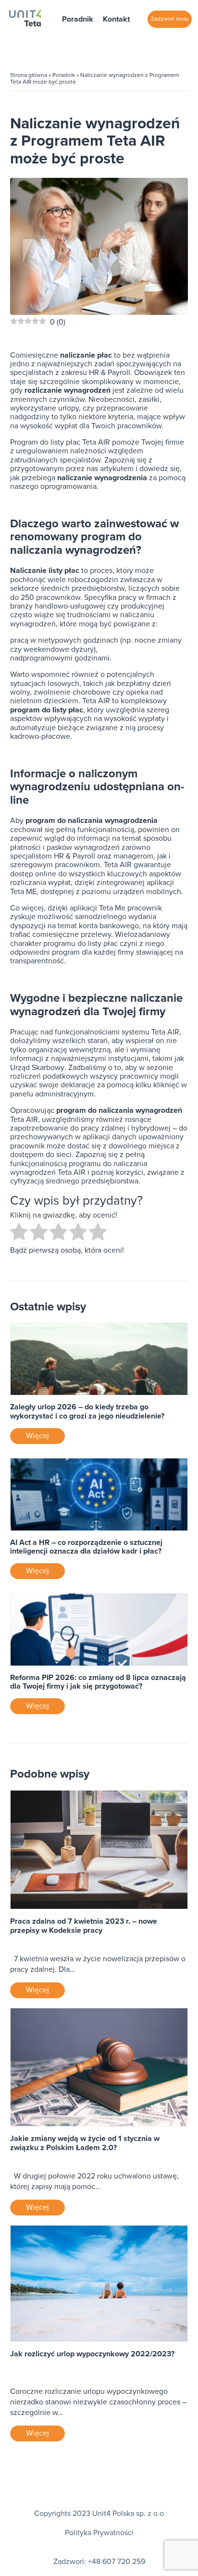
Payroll (84, 856)
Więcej (37, 1436)
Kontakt (116, 19)
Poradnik (78, 19)
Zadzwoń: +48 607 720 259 (99, 2562)
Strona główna (29, 75)
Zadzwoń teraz (170, 19)
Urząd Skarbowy (37, 1068)
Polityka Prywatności (99, 2533)
